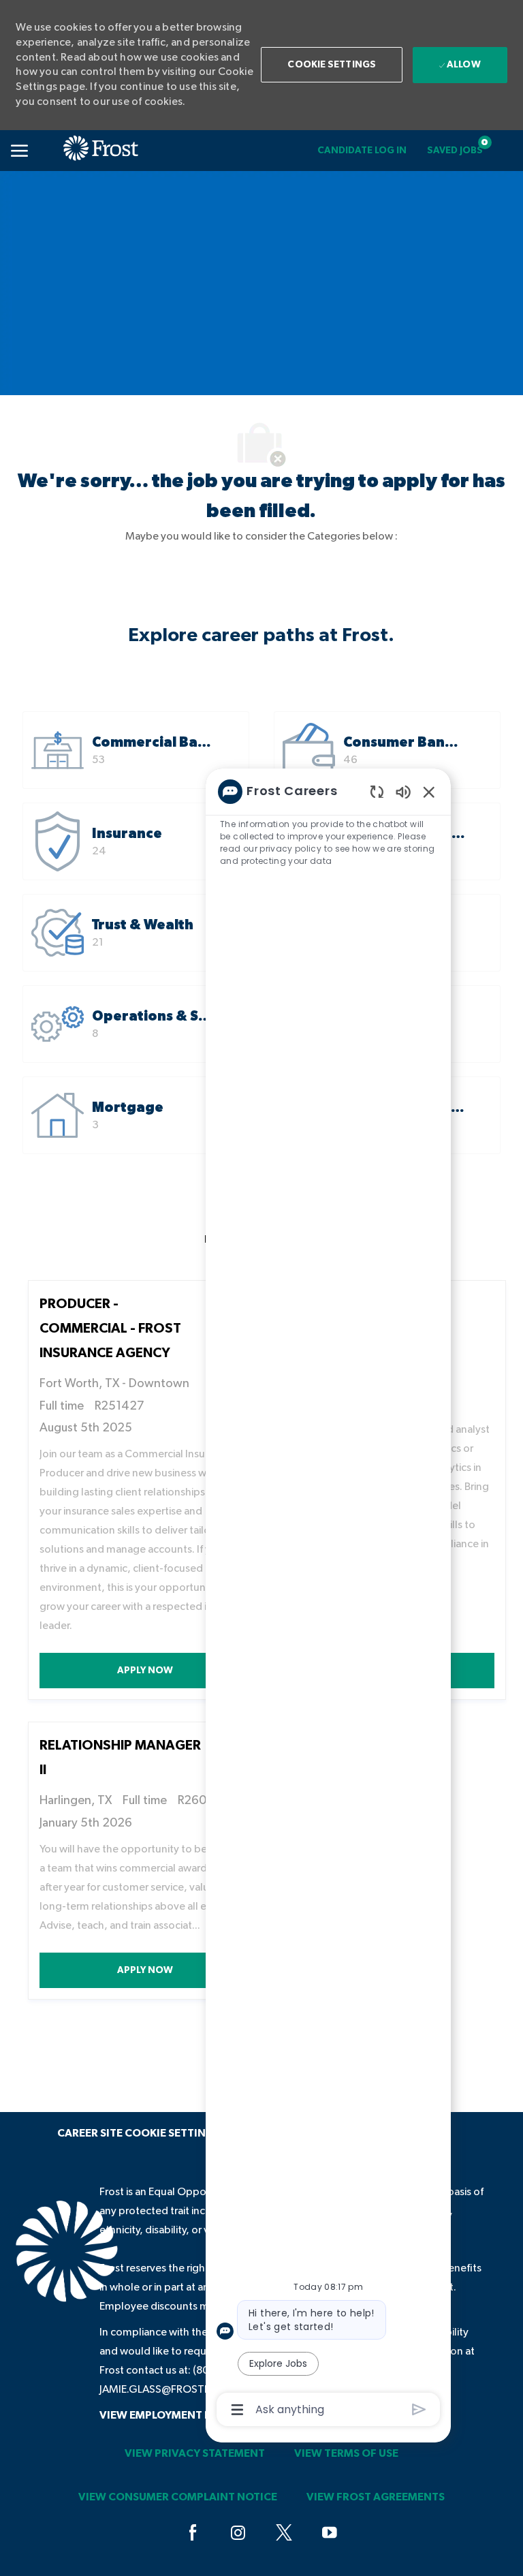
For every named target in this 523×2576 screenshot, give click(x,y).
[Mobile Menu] (19, 151)
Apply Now (184, 1670)
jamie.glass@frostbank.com (179, 2389)
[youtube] (330, 2534)
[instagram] (238, 2534)
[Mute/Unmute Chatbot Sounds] (403, 791)
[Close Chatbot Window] (429, 792)
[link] (362, 151)
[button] (332, 65)
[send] (419, 2409)
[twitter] (284, 2534)
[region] (328, 1600)
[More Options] (237, 2410)
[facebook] (193, 2534)
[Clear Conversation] (377, 791)
